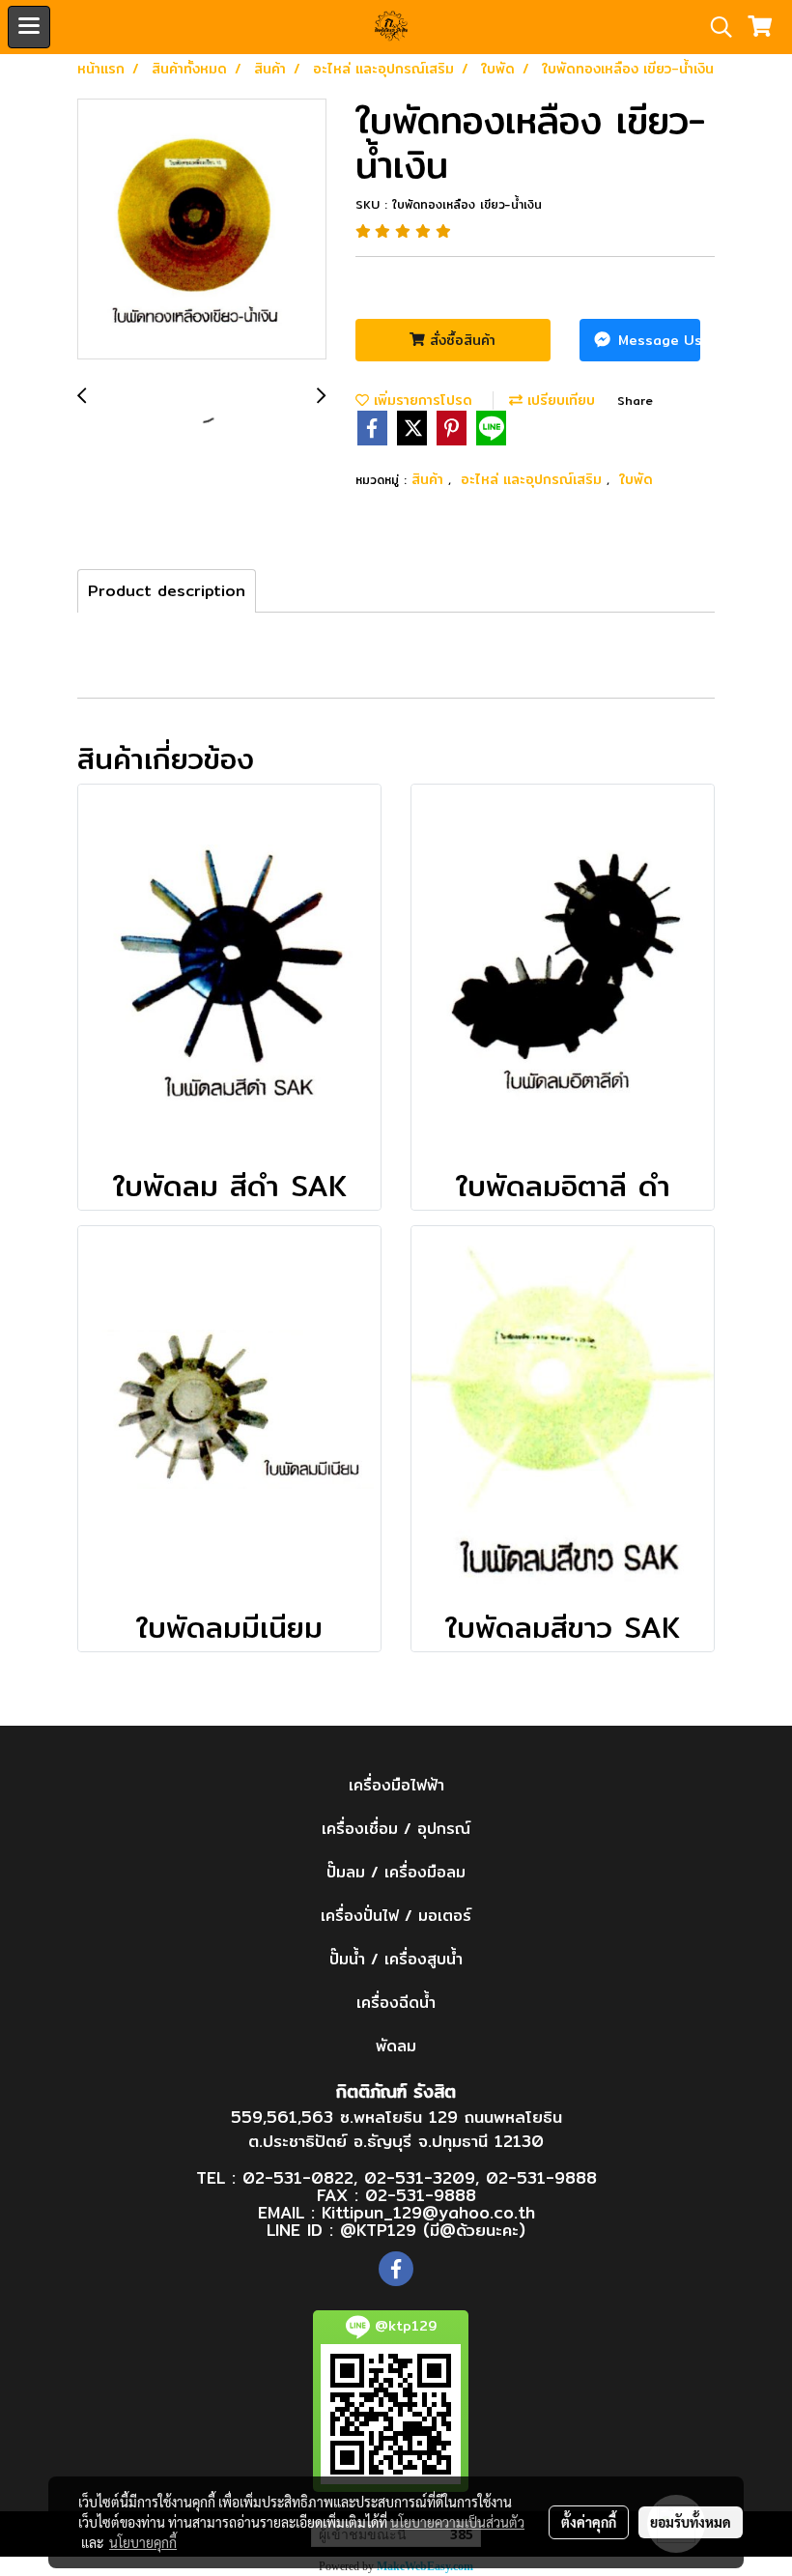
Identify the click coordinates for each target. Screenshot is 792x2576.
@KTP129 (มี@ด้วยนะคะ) (433, 2230)
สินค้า (430, 479)
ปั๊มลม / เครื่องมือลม (396, 1872)
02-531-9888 (541, 2177)
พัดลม (396, 2046)
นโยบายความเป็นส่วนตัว (457, 2522)
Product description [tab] (167, 591)
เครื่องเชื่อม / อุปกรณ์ (396, 1829)
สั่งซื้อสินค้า (460, 340)
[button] (715, 27)
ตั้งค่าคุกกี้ (589, 2522)
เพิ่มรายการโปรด (421, 400)
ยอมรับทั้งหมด (691, 2522)
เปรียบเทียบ (559, 400)
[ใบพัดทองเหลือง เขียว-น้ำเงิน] (202, 230)
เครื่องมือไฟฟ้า (396, 1785)
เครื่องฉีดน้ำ (396, 2003)
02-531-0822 (298, 2177)
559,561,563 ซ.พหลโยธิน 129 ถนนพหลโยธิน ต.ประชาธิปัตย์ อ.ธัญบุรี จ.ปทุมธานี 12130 (396, 2129)
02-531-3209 (420, 2177)
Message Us (657, 340)
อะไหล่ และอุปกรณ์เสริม (534, 479)
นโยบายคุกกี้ (143, 2542)
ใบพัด (636, 479)
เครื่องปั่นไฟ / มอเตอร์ (396, 1916)
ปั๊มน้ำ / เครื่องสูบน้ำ (396, 1959)
